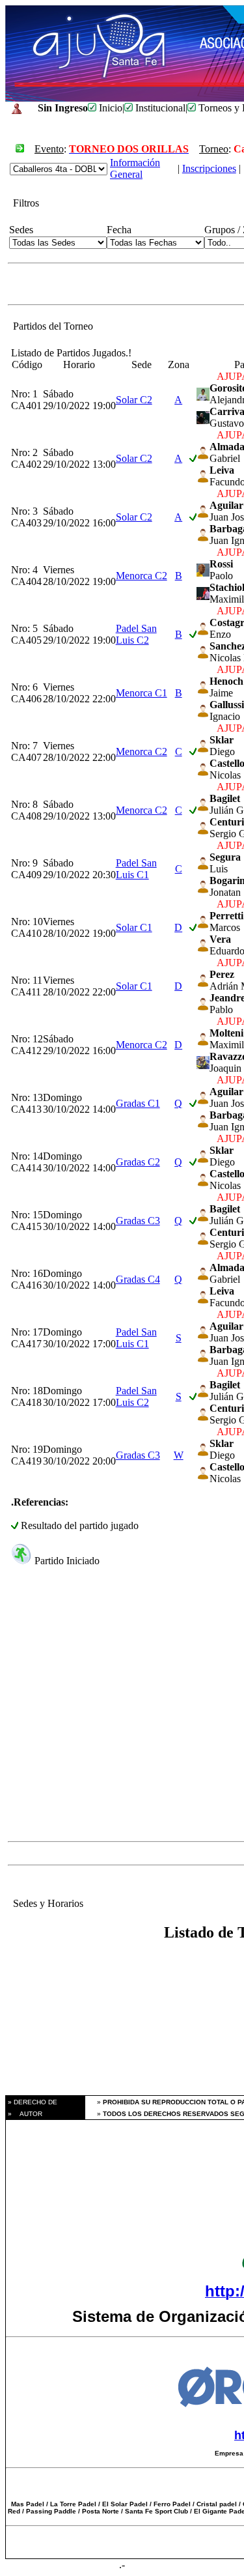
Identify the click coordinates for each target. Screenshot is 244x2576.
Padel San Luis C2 (136, 634)
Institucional (159, 108)
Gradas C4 (138, 1279)
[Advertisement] (122, 1714)
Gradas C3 (138, 1221)
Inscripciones (209, 168)
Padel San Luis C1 (136, 869)
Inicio (109, 108)
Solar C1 (134, 927)
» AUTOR (24, 2114)
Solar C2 (134, 400)
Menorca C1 (142, 693)
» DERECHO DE (32, 2102)
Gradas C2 (138, 1162)
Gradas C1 (138, 1103)
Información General (135, 168)
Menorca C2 (142, 576)
